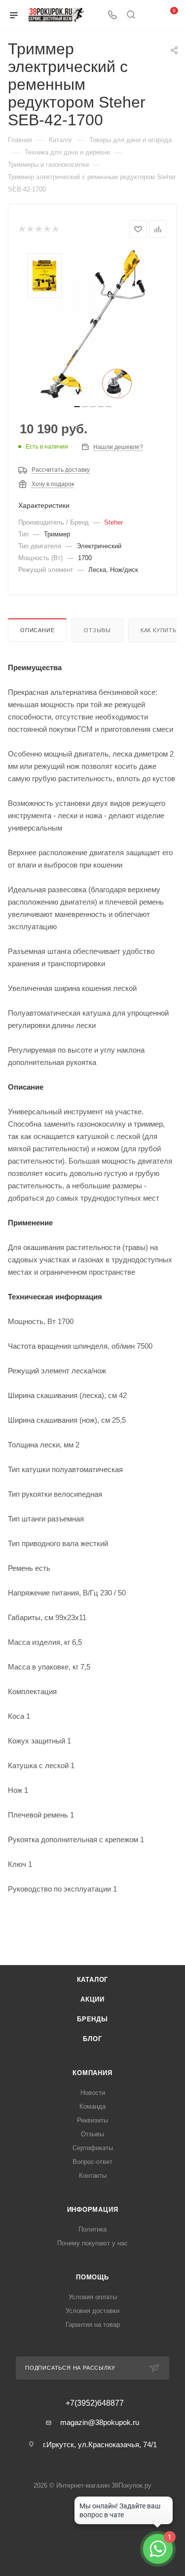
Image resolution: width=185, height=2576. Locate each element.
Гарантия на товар (93, 2325)
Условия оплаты (93, 2297)
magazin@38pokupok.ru (100, 2422)
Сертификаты (93, 2148)
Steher (113, 522)
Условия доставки (92, 2311)
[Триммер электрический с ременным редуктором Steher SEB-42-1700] (93, 324)
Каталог (93, 1980)
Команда (92, 2106)
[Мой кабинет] (149, 16)
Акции (92, 1999)
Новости (93, 2093)
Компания (92, 2073)
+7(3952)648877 (95, 2403)
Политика (92, 2229)
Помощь (92, 2277)
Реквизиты (92, 2120)
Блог (92, 2039)
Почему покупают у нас (92, 2243)
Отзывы (97, 630)
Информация (93, 2210)
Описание (37, 630)
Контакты (93, 2176)
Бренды (92, 2019)
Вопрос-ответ (92, 2162)
